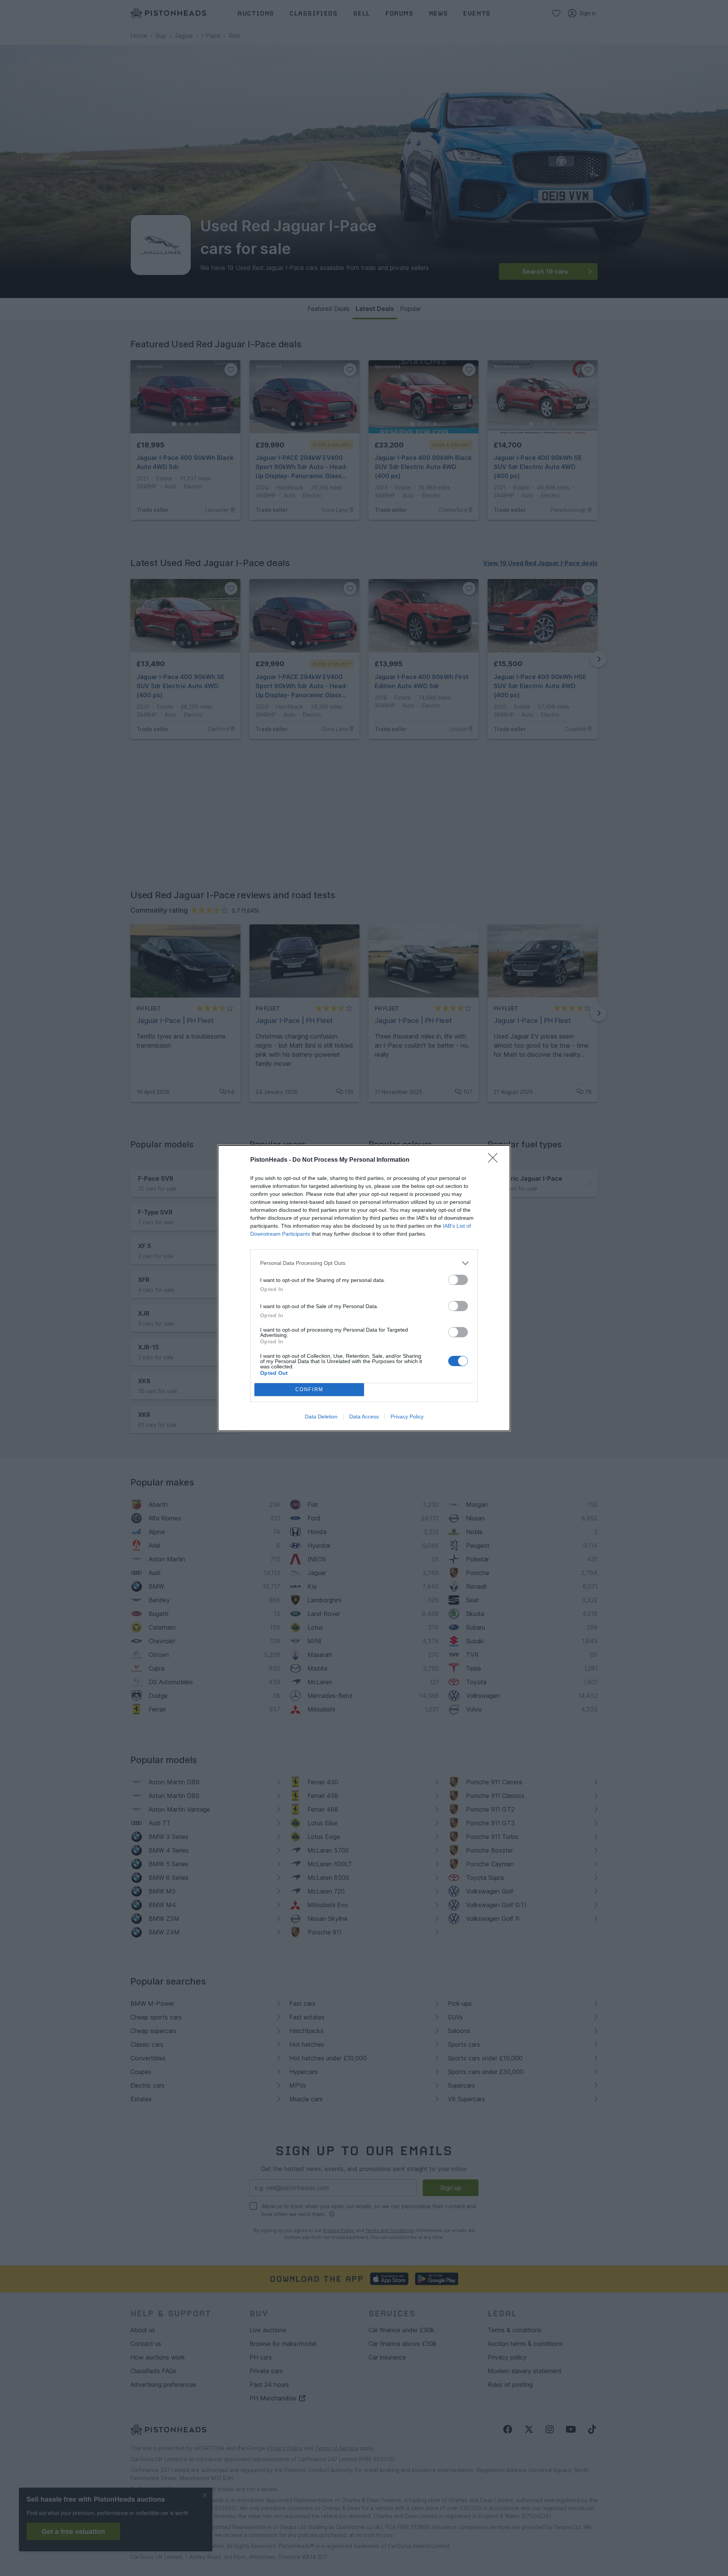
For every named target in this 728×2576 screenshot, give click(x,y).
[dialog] (364, 1288)
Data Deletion (321, 1417)
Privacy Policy (407, 1417)
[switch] (458, 1280)
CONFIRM (309, 1389)
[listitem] (364, 1263)
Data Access (364, 1417)
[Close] (495, 1160)
